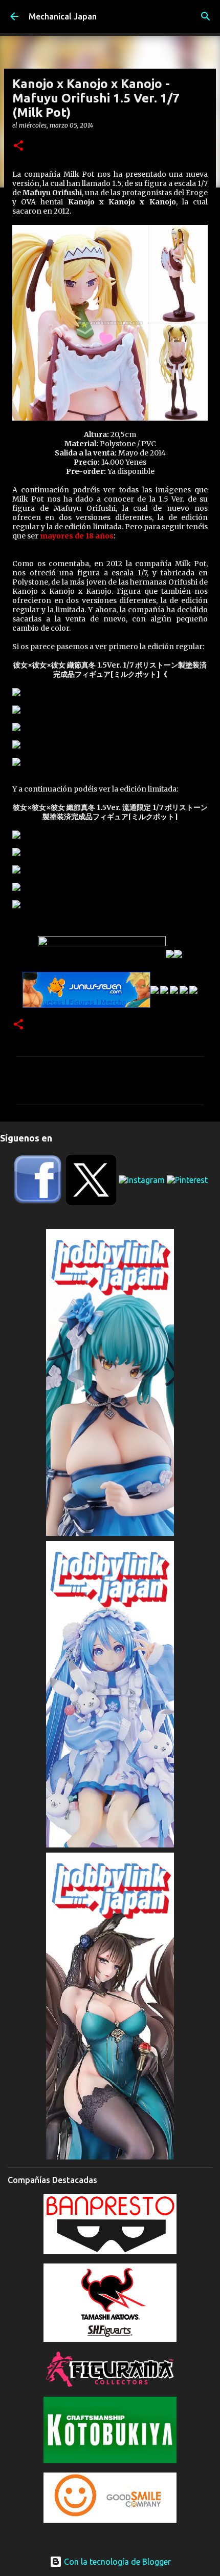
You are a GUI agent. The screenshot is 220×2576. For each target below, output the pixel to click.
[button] (18, 146)
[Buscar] (206, 16)
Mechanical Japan (63, 16)
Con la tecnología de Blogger (116, 2562)
